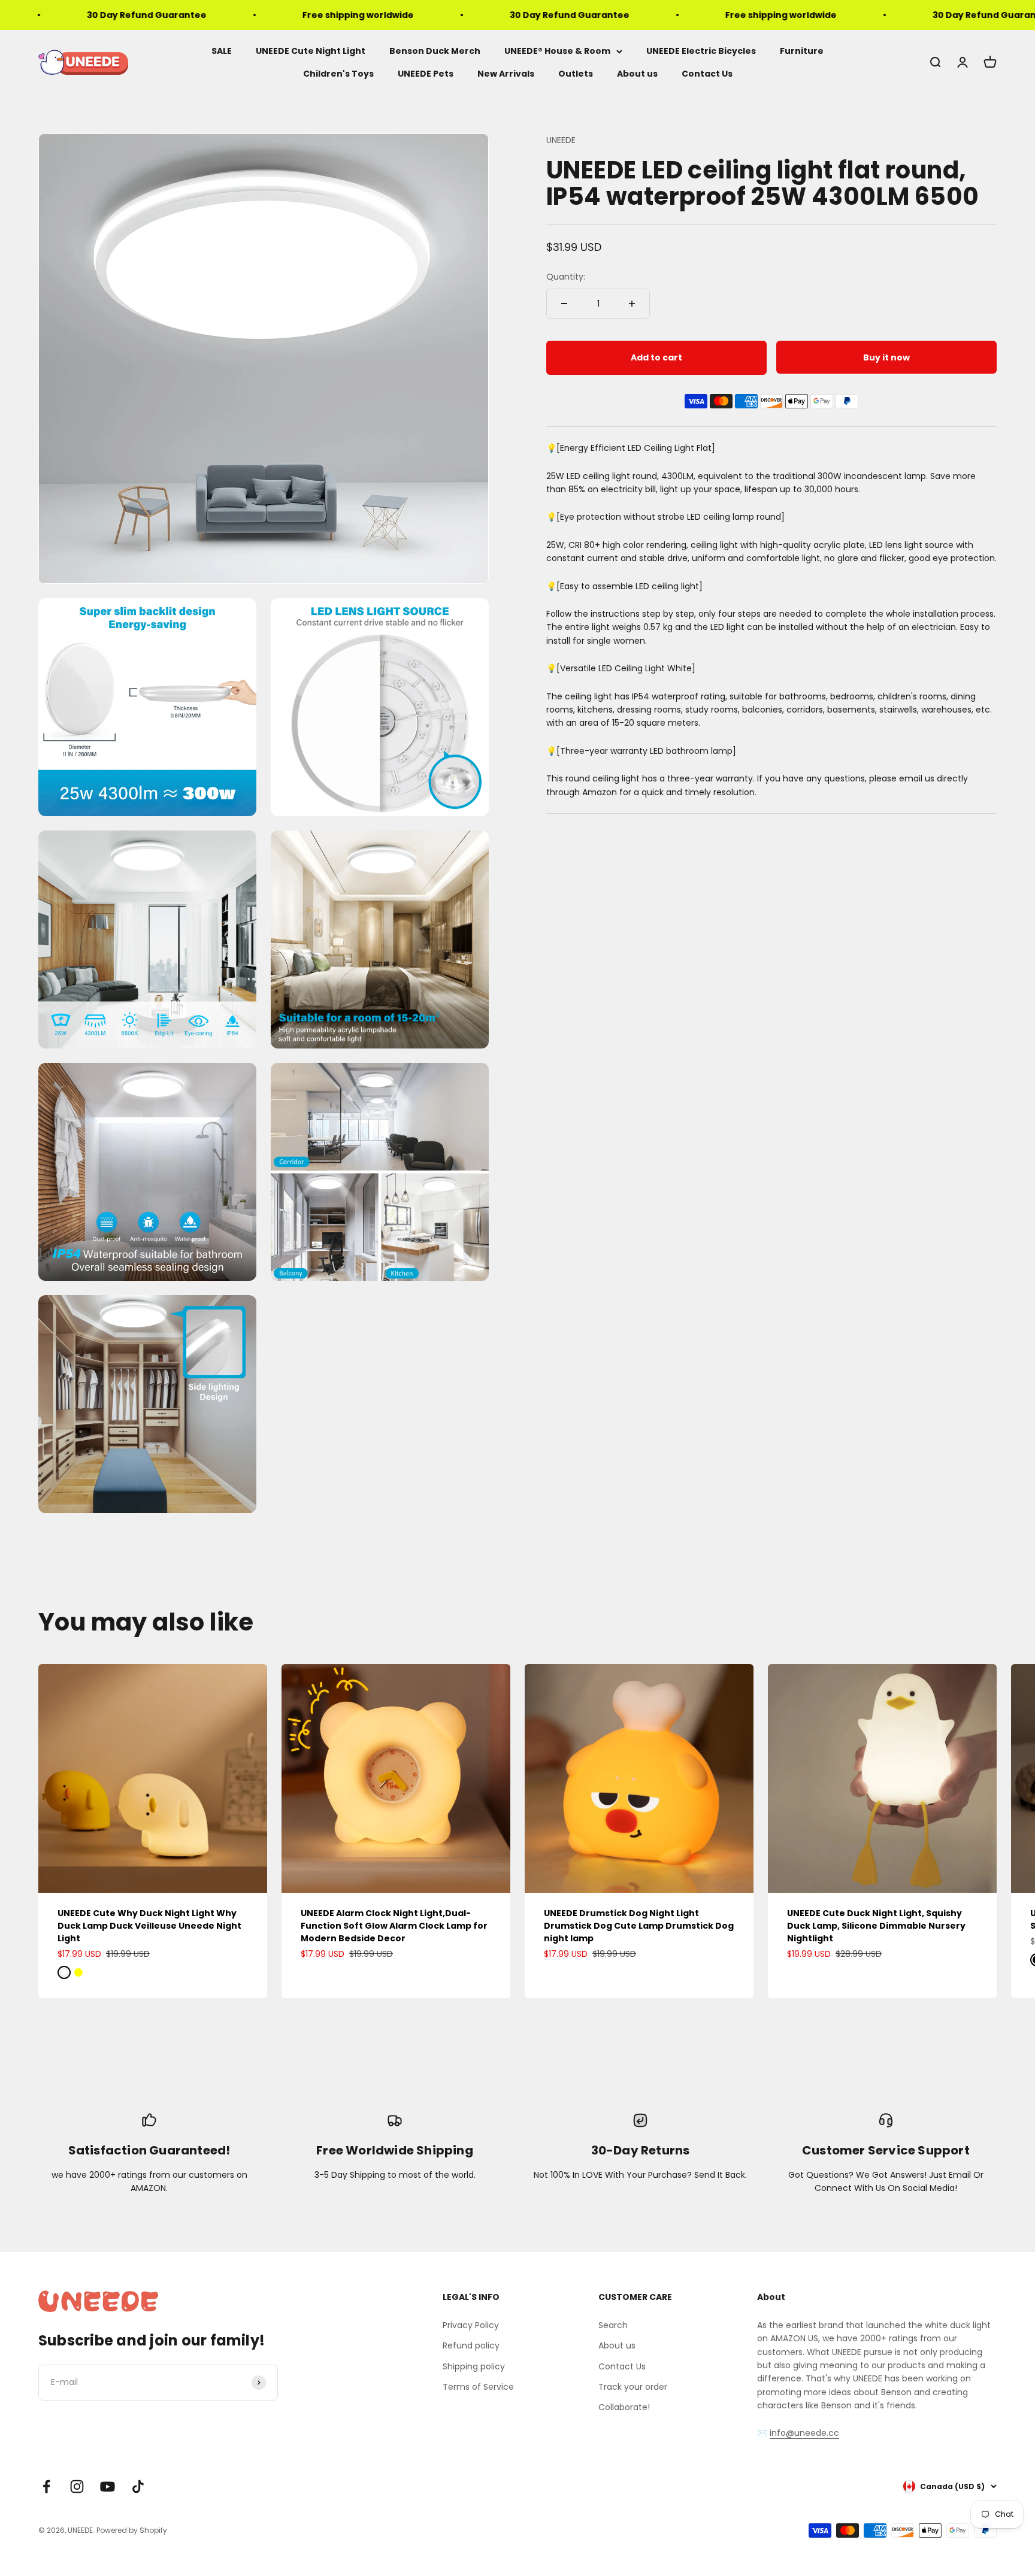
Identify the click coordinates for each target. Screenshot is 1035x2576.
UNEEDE (561, 140)
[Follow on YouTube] (108, 2486)
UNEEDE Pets (426, 74)
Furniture (802, 51)
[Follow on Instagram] (77, 2486)
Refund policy (471, 2345)
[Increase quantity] (632, 304)
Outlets (576, 74)
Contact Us (707, 74)
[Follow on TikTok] (138, 2486)
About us (637, 74)
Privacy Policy (471, 2325)
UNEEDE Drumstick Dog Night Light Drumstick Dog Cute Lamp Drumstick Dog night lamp (639, 1926)
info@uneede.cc (804, 2433)
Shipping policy (474, 2366)
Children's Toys (338, 74)
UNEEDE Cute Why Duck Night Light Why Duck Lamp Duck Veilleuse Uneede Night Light (149, 1926)
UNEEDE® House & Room (557, 51)
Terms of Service (478, 2387)
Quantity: (566, 277)
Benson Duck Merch (435, 51)
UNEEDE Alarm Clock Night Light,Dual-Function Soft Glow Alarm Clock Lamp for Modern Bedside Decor (394, 1926)
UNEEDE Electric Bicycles (701, 51)
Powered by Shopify (132, 2530)
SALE (222, 51)
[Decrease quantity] (564, 304)
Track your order (633, 2387)
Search (613, 2325)
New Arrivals (506, 74)
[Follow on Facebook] (46, 2486)
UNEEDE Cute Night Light (311, 51)
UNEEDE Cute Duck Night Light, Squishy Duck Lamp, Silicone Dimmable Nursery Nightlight (876, 1926)
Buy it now (886, 357)
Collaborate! (624, 2407)
